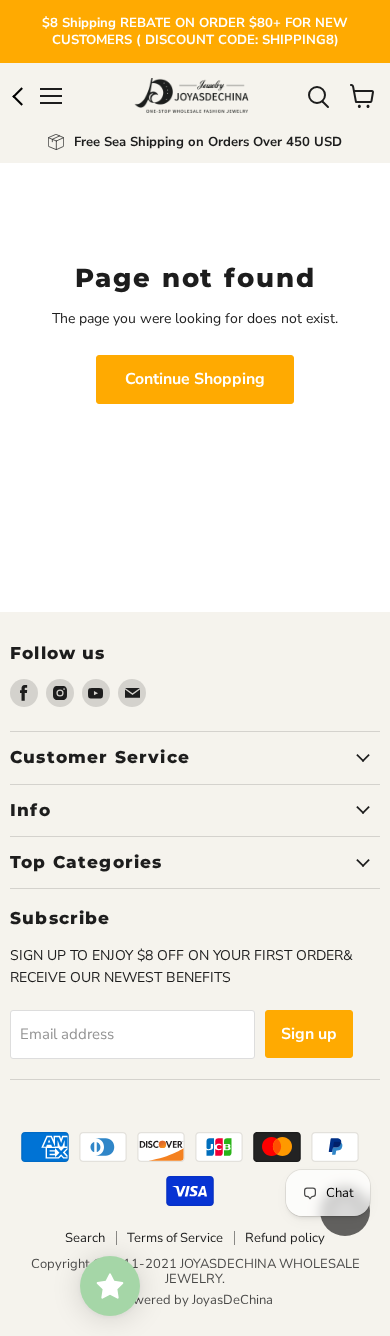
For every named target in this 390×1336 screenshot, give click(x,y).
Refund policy (285, 1238)
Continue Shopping (195, 379)
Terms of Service (175, 1238)
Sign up (309, 1034)
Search (85, 1238)
